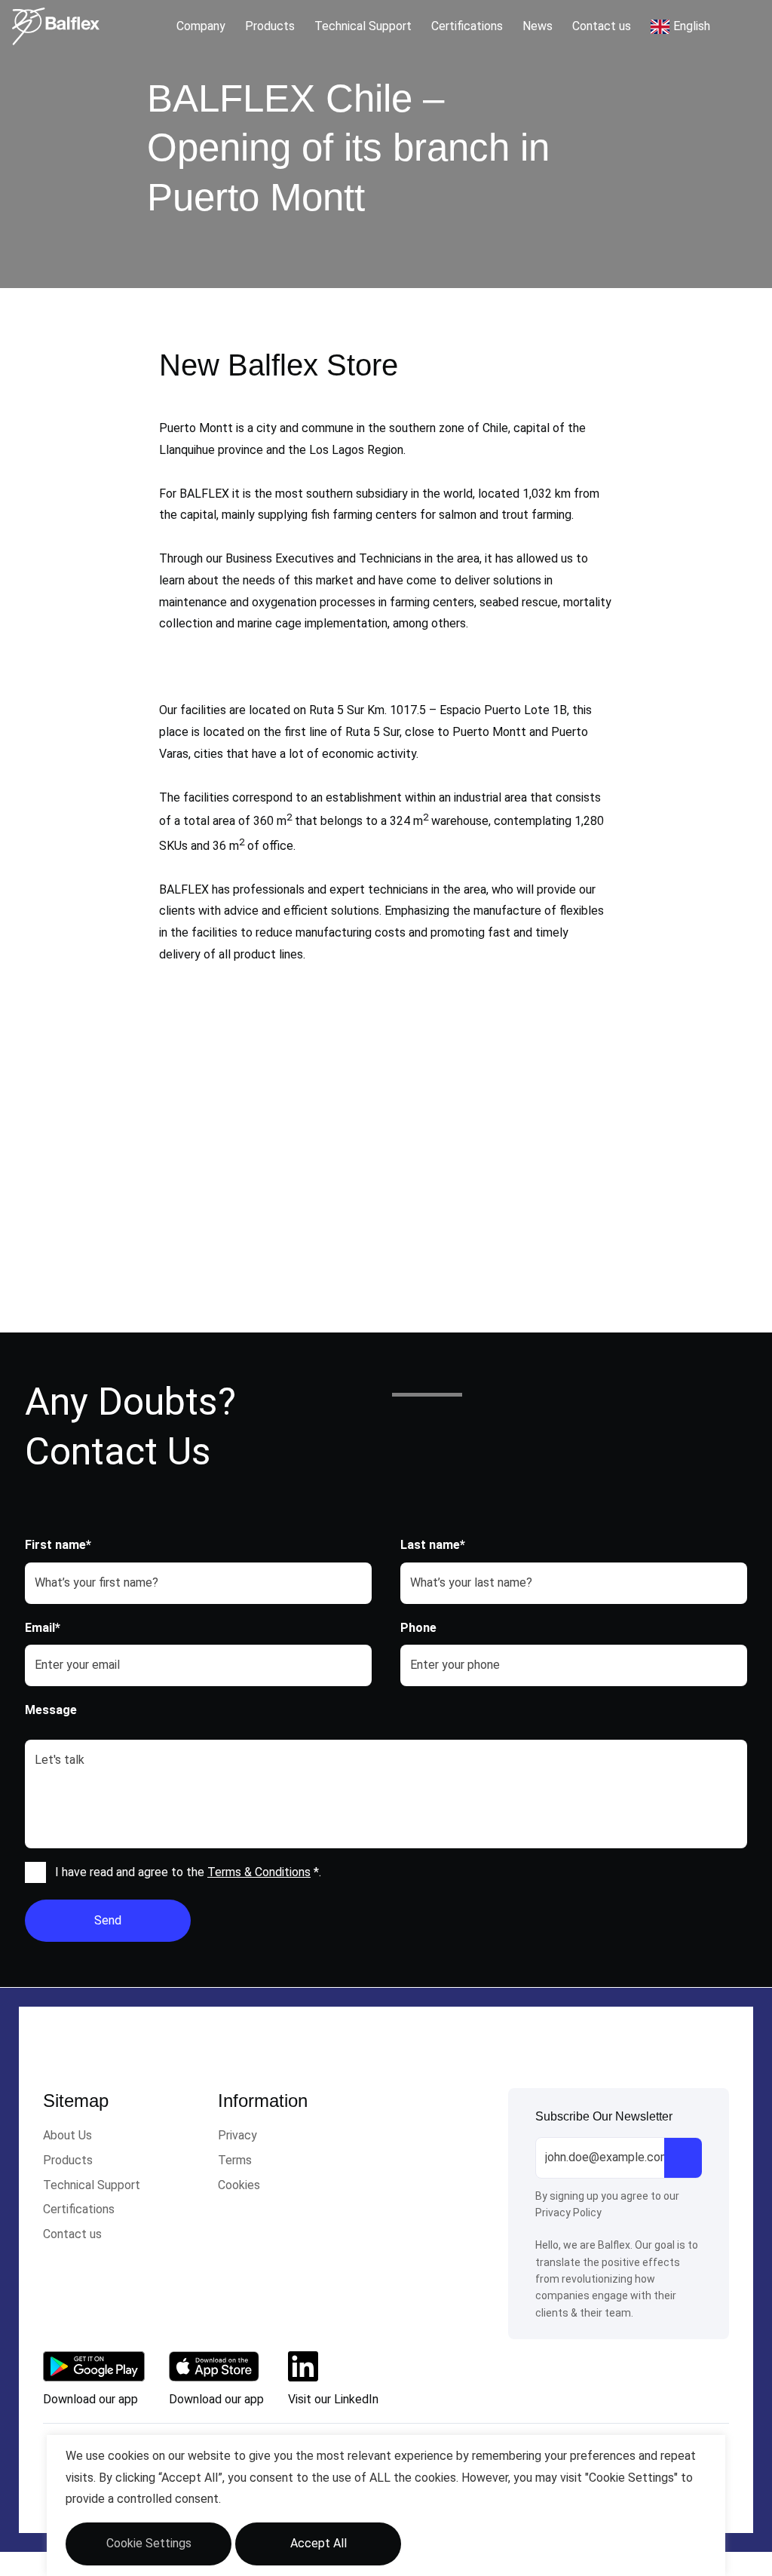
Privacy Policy (568, 2213)
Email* (43, 1628)
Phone (418, 1628)
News (538, 26)
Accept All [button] (319, 2543)
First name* (58, 1545)
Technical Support (363, 26)
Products (270, 26)
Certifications (467, 26)
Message (51, 1710)
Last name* (433, 1545)
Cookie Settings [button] (149, 2543)
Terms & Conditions (259, 1872)
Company (201, 26)
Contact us (602, 26)
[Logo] (56, 26)
